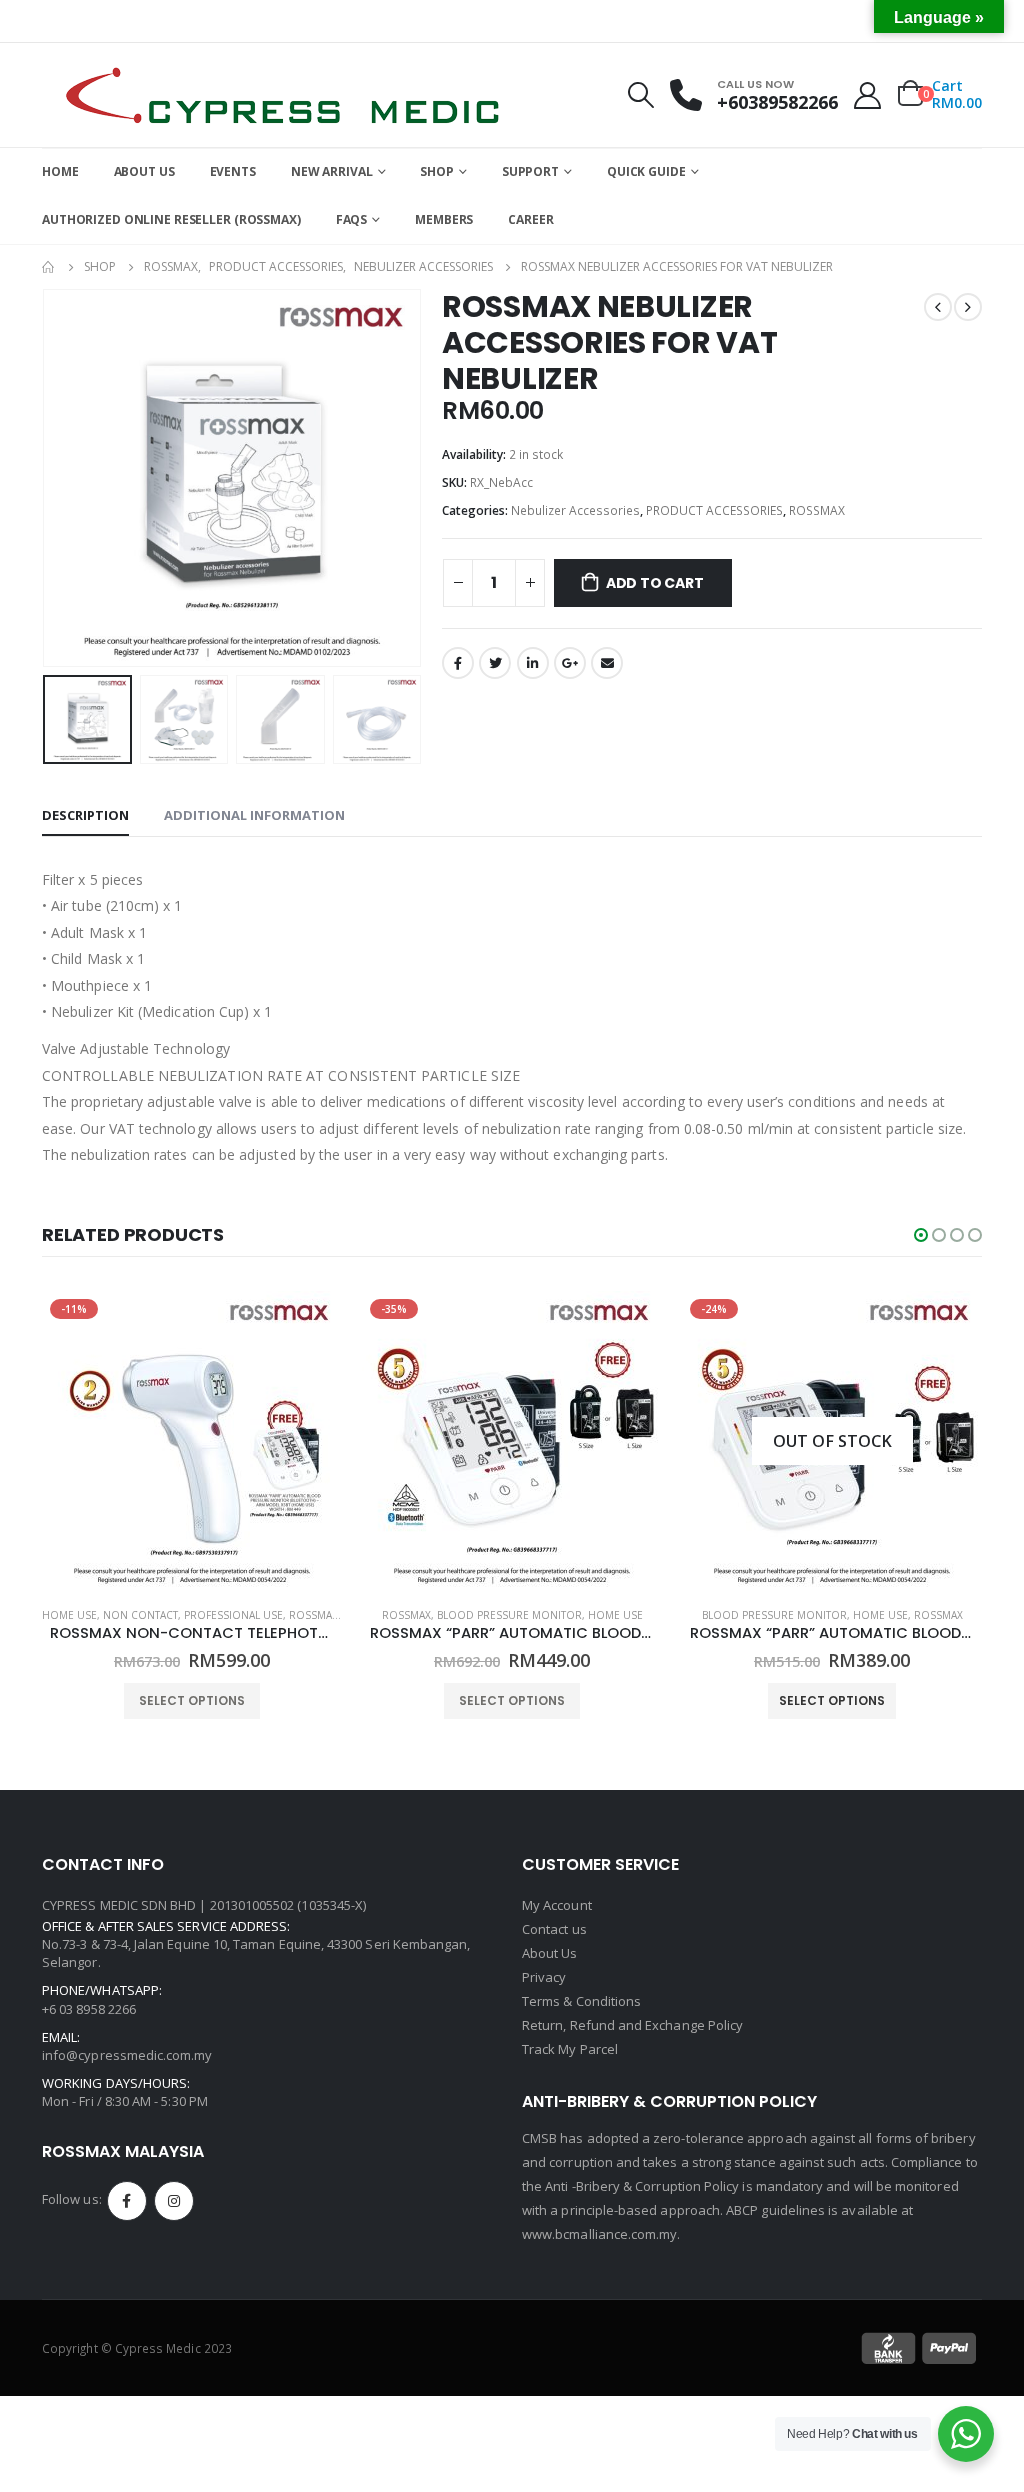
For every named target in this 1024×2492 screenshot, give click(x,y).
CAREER (530, 219)
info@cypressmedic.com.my (127, 2055)
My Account (557, 1905)
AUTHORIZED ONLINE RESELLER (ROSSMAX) (171, 219)
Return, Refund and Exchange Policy (632, 2025)
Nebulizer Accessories (575, 510)
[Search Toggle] (641, 95)
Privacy (544, 1977)
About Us (550, 1953)
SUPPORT (530, 171)
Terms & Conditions (581, 2001)
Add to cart (655, 583)
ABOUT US (144, 171)
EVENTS (233, 171)
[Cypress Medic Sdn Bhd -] (282, 95)
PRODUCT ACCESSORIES (714, 510)
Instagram (174, 2201)
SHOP (437, 171)
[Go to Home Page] (49, 267)
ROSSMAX (817, 510)
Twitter (495, 663)
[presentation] (47, 478)
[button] (921, 1235)
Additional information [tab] (254, 815)
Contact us (554, 1929)
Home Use (295, 1615)
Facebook (458, 663)
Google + (570, 663)
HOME (60, 171)
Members (444, 219)
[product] (832, 1441)
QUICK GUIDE (646, 171)
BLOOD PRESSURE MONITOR (189, 1615)
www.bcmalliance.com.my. (601, 2234)
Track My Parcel (570, 2049)
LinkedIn (533, 663)
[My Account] (868, 95)
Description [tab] (85, 815)
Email (607, 663)
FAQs (352, 219)
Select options (192, 1700)
